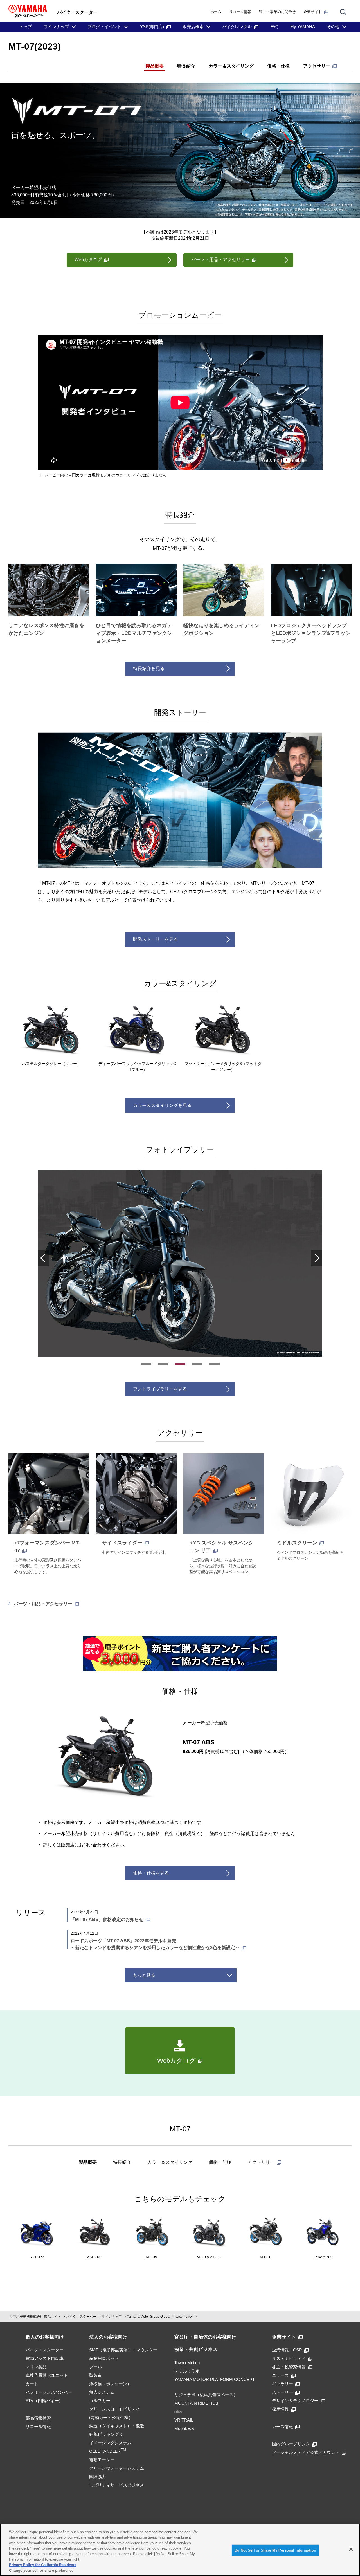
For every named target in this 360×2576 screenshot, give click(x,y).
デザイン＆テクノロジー (295, 2401)
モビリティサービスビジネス (117, 2485)
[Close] (351, 2549)
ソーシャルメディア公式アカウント (306, 2452)
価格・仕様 (278, 66)
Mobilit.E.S (184, 2428)
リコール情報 (240, 12)
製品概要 (155, 66)
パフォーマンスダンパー (49, 2392)
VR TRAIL (184, 2420)
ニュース (280, 2375)
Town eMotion (187, 2363)
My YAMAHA (303, 27)
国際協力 (98, 2477)
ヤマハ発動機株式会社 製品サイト (35, 2317)
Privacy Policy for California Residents (43, 2565)
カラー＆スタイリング (231, 66)
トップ (25, 27)
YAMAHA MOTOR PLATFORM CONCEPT (215, 2379)
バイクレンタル (237, 27)
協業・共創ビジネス (196, 2349)
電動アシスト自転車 (45, 2358)
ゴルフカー (100, 2401)
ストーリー (283, 2392)
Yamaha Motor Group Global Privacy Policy (160, 2317)
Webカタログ (88, 260)
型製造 (95, 2375)
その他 (333, 27)
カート (32, 2384)
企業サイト (313, 12)
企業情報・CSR (287, 2350)
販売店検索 (193, 27)
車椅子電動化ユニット (47, 2375)
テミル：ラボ (187, 2371)
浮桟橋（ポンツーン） (110, 2384)
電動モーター (102, 2460)
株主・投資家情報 (289, 2367)
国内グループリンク (291, 2444)
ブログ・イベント (104, 27)
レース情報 (283, 2426)
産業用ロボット (104, 2358)
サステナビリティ (289, 2358)
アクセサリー (317, 66)
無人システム (102, 2392)
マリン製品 (36, 2367)
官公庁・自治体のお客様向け (205, 2337)
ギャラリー (283, 2384)
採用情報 (280, 2409)
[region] (180, 2550)
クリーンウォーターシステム (117, 2468)
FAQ (274, 27)
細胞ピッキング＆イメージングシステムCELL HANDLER (110, 2443)
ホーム (216, 12)
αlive (179, 2412)
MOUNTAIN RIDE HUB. (197, 2403)
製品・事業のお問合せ (277, 12)
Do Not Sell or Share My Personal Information (275, 2550)
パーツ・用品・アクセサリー (43, 1604)
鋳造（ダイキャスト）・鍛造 (117, 2426)
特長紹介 (186, 66)
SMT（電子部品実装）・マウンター (123, 2350)
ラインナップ (56, 27)
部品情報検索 (38, 2418)
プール (95, 2367)
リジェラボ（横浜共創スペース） (206, 2395)
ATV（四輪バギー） (44, 2401)
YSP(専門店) (152, 27)
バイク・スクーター (81, 2317)
